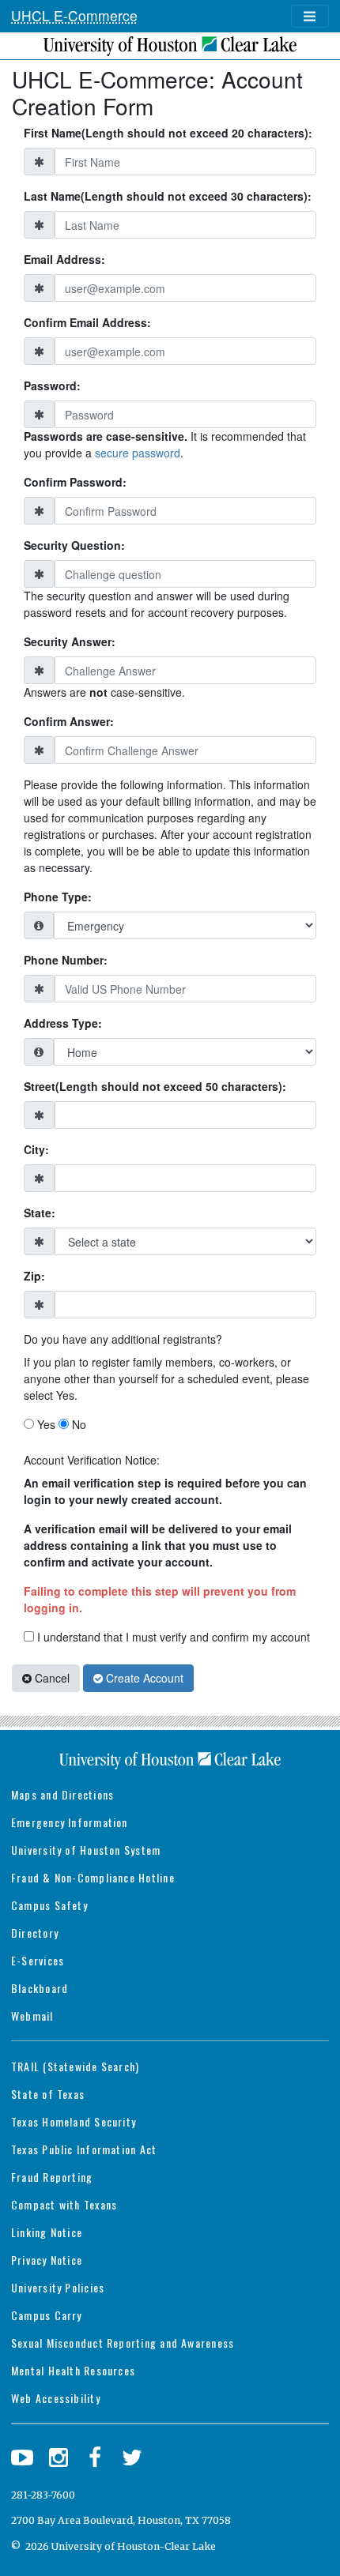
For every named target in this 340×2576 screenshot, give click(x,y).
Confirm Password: (75, 482)
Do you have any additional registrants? (123, 1339)
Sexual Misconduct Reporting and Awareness (123, 2343)
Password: (52, 385)
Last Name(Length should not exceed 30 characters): (168, 196)
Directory (35, 1933)
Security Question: (74, 545)
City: (36, 1149)
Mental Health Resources (73, 2370)
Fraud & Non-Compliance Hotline (93, 1877)
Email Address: (64, 259)
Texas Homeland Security (74, 2121)
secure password (138, 453)
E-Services (38, 1960)
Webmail (32, 2016)
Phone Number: (66, 960)
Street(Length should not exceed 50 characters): (155, 1086)
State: (40, 1213)
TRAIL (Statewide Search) (75, 2066)
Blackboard (40, 1988)
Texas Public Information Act (84, 2149)
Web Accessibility (56, 2398)
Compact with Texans (64, 2204)
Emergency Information (70, 1822)
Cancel (51, 1678)
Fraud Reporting (52, 2177)
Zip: (34, 1276)
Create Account (143, 1678)
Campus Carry (47, 2315)
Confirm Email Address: (87, 322)
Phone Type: (58, 897)
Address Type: (63, 1023)
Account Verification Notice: (92, 1460)
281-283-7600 (43, 2495)
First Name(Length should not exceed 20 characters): (168, 133)
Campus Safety (49, 1905)
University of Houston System (86, 1850)
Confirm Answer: (69, 721)
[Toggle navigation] (310, 17)
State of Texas (48, 2094)
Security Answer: (70, 641)
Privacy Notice (47, 2260)
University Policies (58, 2287)
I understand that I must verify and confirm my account (172, 1637)
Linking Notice (47, 2232)
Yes (45, 1424)
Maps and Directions (62, 1794)
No (77, 1424)
